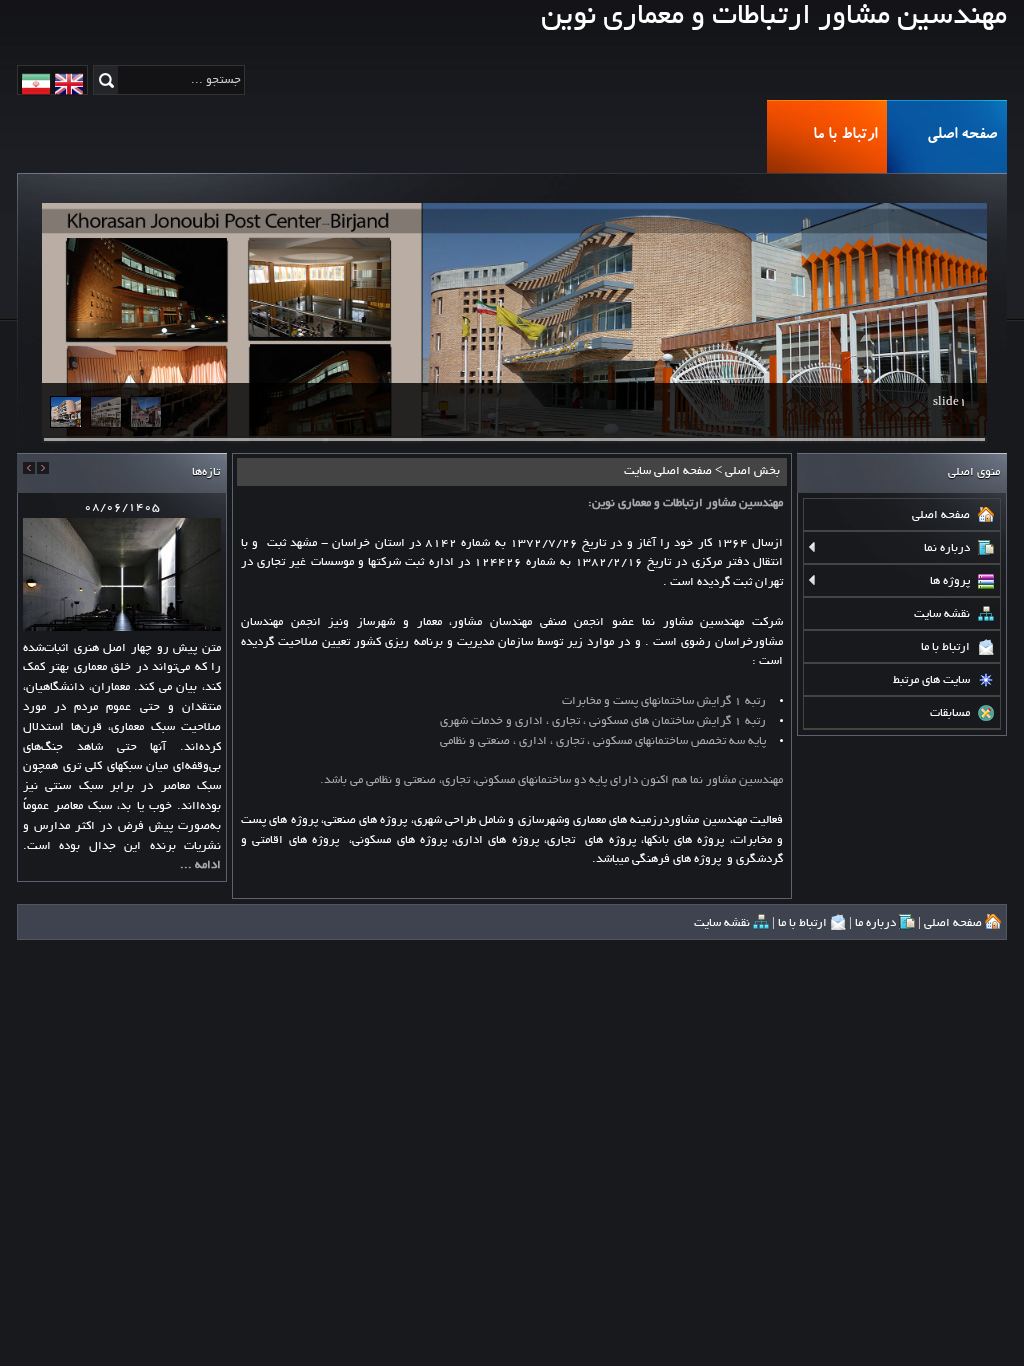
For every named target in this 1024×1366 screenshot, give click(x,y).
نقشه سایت (723, 923)
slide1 (950, 402)
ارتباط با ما (845, 136)
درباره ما (877, 923)
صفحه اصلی (962, 136)
